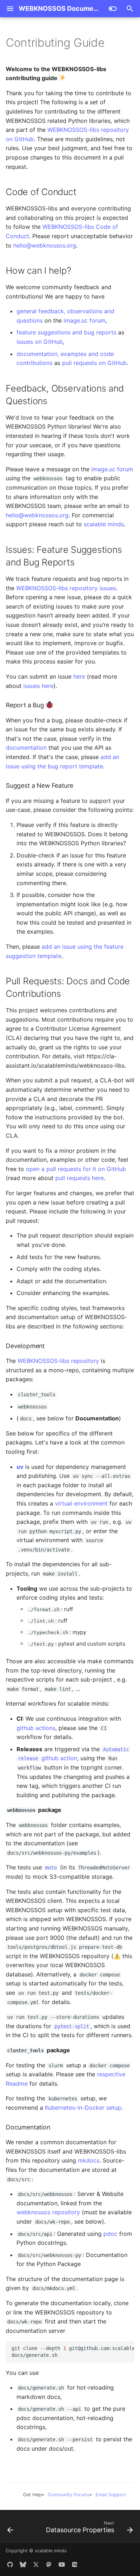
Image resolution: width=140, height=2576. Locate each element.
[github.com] (10, 2565)
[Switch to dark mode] (113, 9)
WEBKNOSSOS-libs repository (58, 1361)
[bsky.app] (23, 2565)
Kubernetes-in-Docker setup (83, 2108)
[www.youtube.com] (62, 2565)
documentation (26, 748)
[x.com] (36, 2565)
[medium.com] (75, 2565)
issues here (38, 686)
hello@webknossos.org (45, 245)
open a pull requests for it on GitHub (76, 1169)
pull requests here (80, 1178)
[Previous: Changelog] (10, 2529)
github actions (36, 1728)
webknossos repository (48, 2212)
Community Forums (69, 2495)
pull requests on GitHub (94, 363)
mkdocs (89, 2160)
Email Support (111, 2495)
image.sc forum (85, 320)
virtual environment (81, 1503)
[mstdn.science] (49, 2565)
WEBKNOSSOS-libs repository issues (66, 588)
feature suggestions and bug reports (66, 332)
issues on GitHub (40, 342)
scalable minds (104, 524)
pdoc (110, 2234)
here (79, 676)
